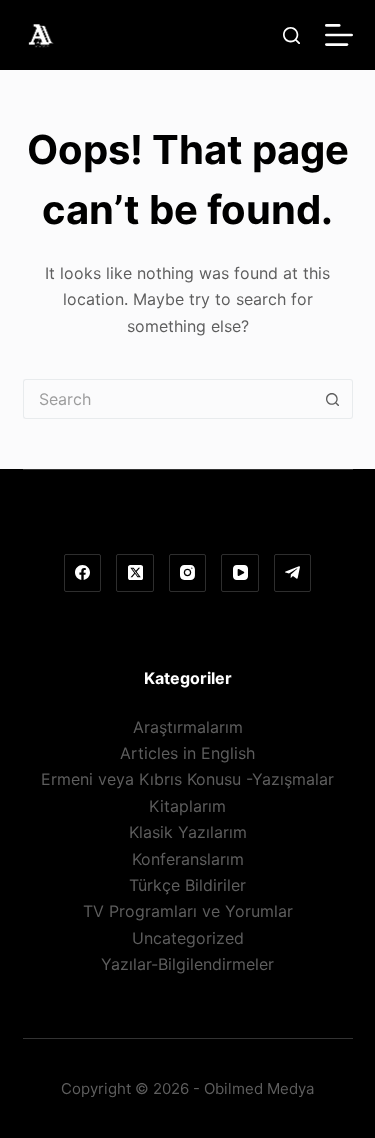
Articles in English (187, 753)
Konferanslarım (188, 859)
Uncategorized (188, 938)
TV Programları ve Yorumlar (188, 911)
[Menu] (339, 35)
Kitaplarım (187, 806)
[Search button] (333, 399)
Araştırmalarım (188, 727)
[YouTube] (240, 573)
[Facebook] (83, 573)
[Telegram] (293, 573)
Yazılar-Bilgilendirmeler (187, 964)
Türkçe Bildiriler (187, 885)
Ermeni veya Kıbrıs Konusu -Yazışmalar (187, 779)
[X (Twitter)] (135, 573)
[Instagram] (188, 573)
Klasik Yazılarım (188, 832)
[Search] (291, 35)
